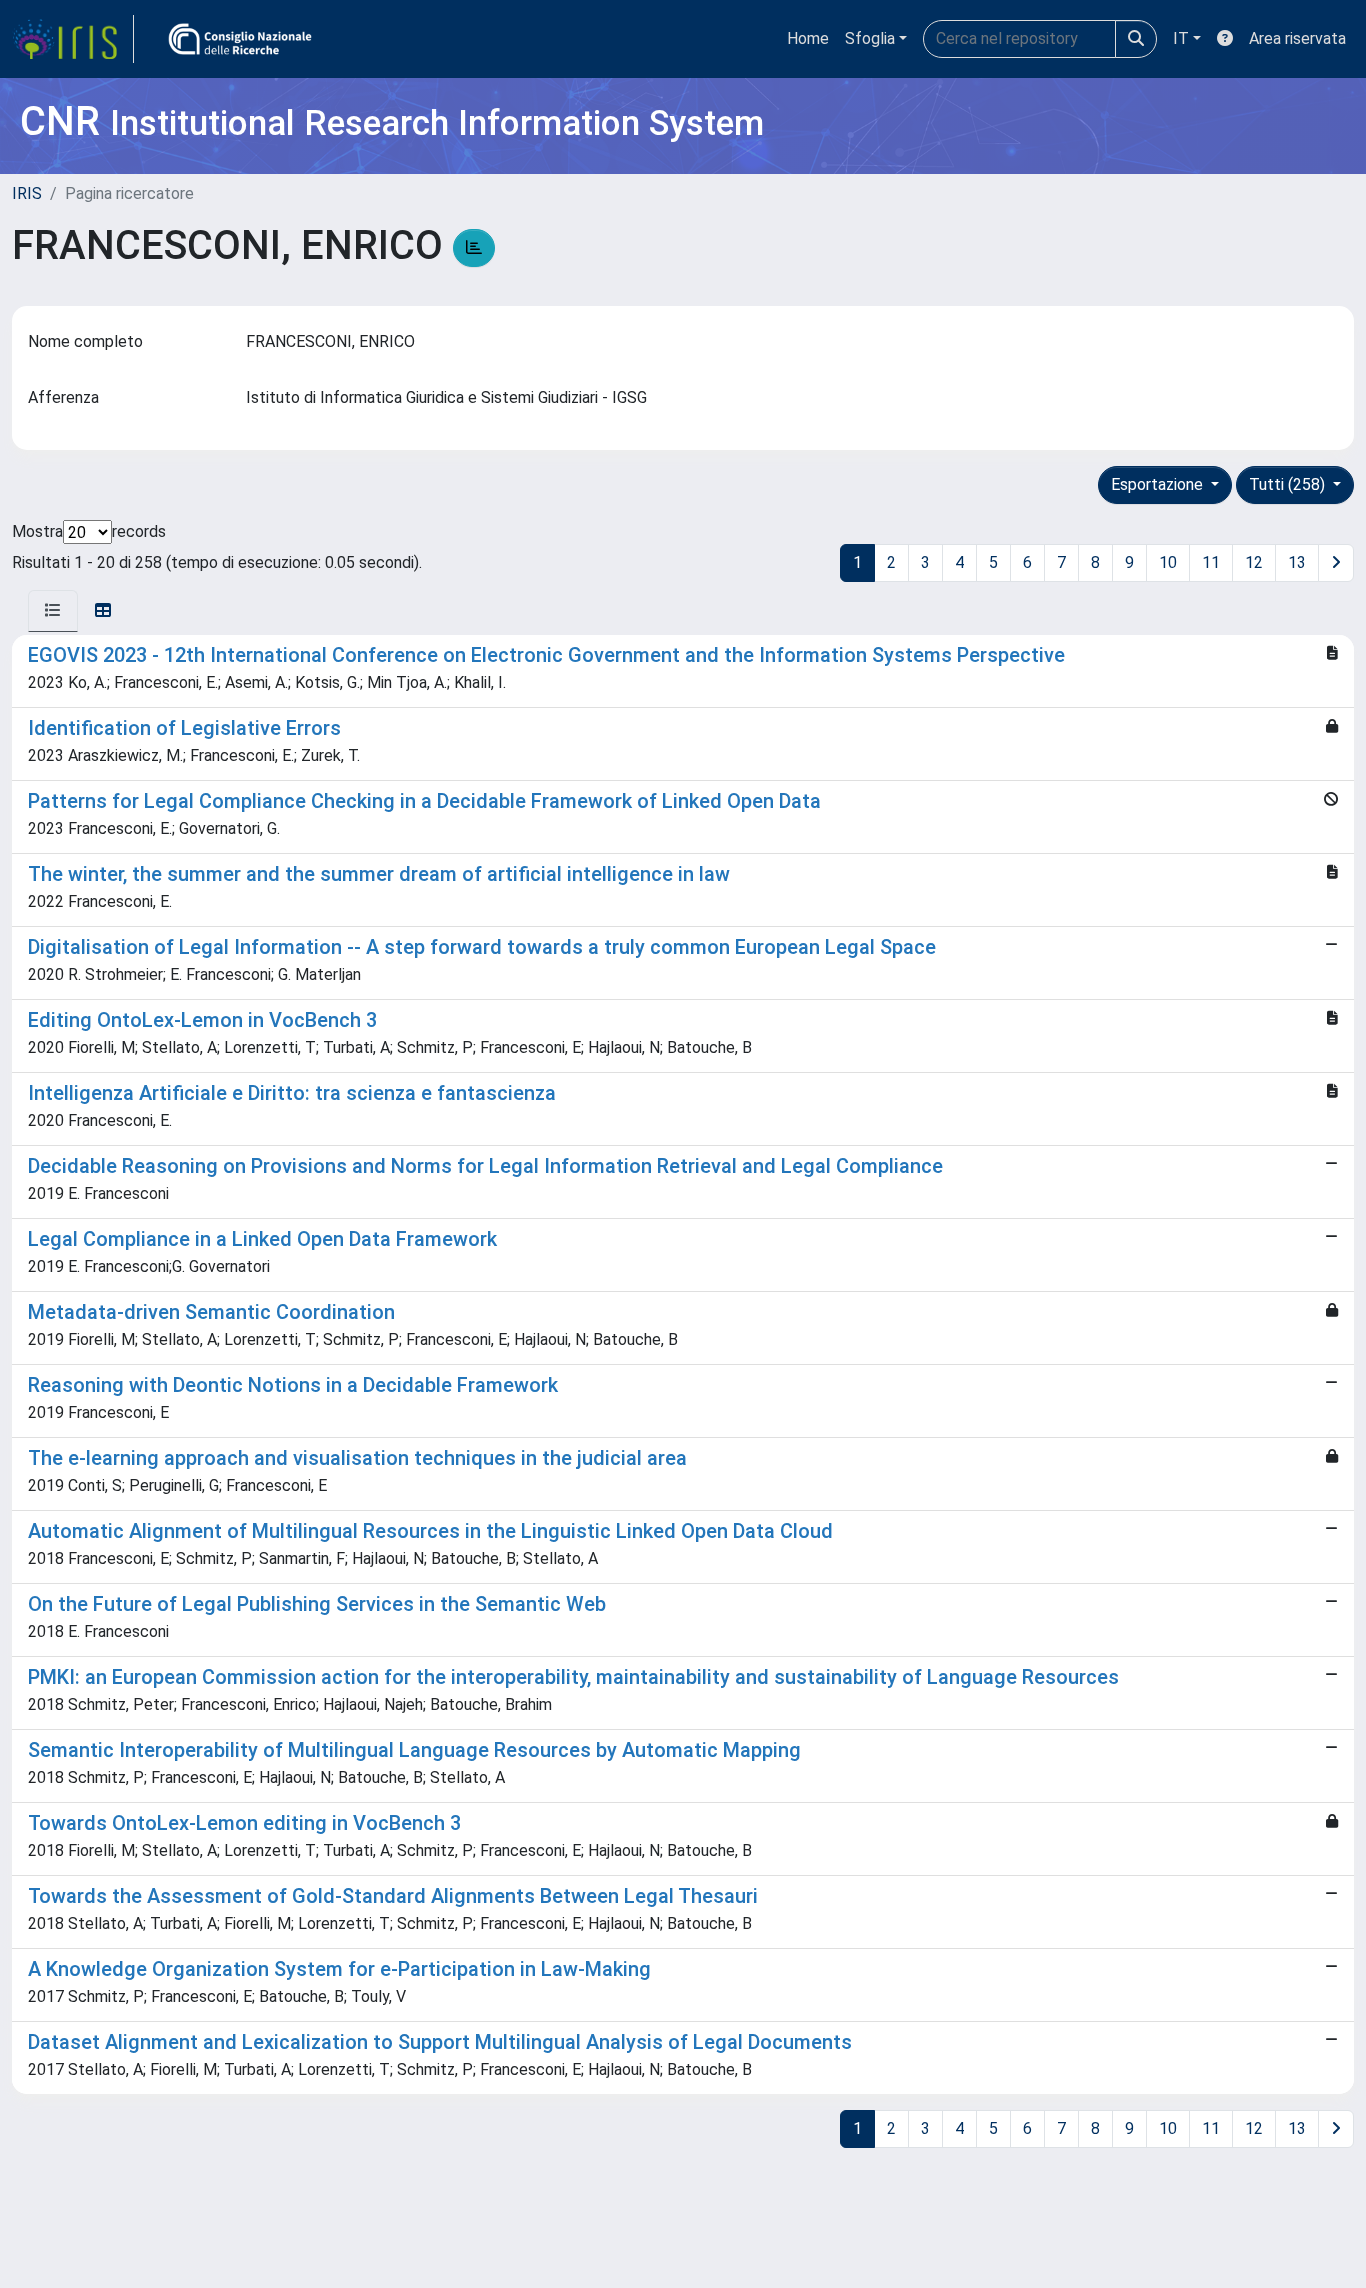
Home (808, 38)
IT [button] (1181, 38)
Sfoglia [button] (870, 38)
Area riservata (1297, 38)
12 (1254, 562)
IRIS (27, 193)
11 (1211, 562)
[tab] (53, 611)
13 (1297, 562)
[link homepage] (73, 39)
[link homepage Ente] (240, 39)
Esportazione (1159, 484)
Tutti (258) (1289, 484)
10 (1168, 562)
